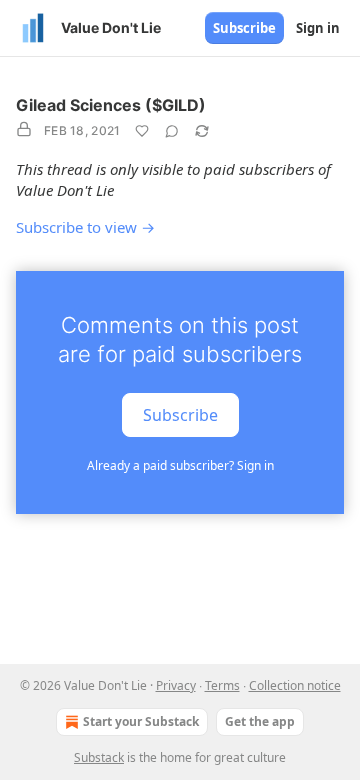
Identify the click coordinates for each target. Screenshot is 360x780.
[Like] (142, 131)
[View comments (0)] (172, 131)
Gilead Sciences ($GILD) (111, 105)
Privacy (176, 685)
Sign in (318, 28)
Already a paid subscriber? (180, 465)
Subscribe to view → (85, 227)
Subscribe (244, 28)
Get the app (260, 721)
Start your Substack (141, 721)
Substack (99, 757)
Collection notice (295, 685)
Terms (222, 685)
